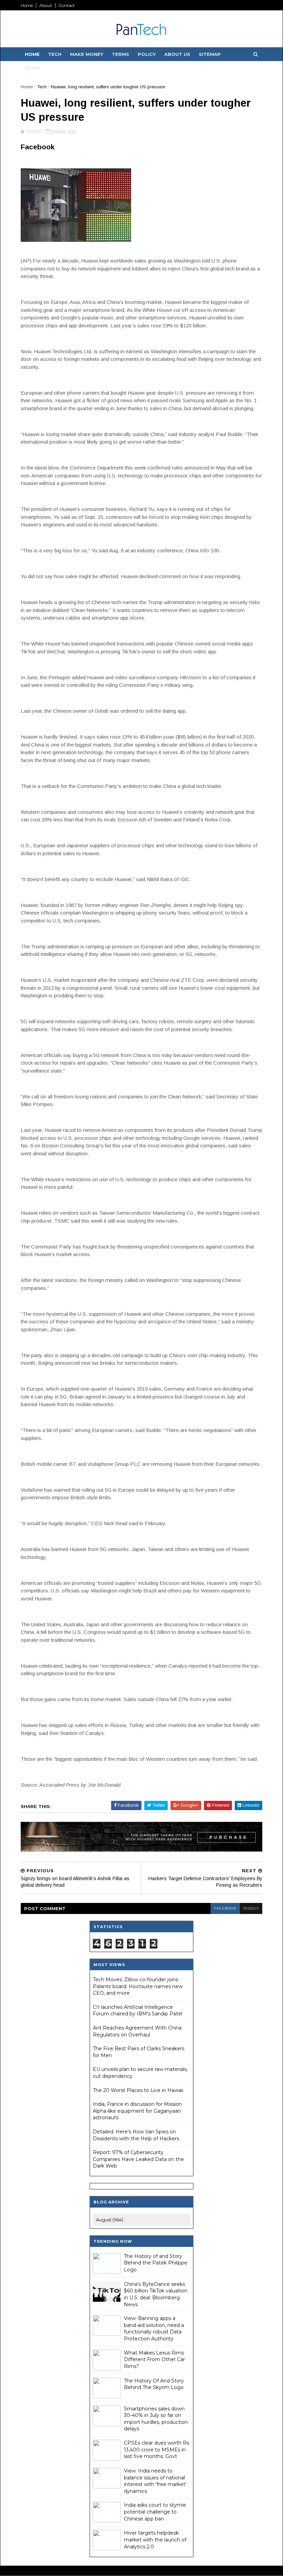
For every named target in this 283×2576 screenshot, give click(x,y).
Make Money (87, 54)
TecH (55, 54)
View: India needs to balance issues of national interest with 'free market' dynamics (155, 2481)
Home (27, 5)
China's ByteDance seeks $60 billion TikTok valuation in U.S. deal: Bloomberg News (156, 2294)
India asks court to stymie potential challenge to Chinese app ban (155, 2512)
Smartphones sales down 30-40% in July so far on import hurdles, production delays (156, 2419)
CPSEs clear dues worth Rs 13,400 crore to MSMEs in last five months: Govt (157, 2450)
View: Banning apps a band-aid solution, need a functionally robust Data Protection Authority (154, 2328)
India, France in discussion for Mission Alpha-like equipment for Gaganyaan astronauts (137, 2111)
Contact (67, 5)
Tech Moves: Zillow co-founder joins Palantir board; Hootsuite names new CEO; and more (138, 1986)
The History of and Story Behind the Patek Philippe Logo (156, 2263)
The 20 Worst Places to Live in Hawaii (138, 2090)
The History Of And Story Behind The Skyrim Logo (154, 2384)
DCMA (32, 68)
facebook (225, 1908)
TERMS (120, 54)
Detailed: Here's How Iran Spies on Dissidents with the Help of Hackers (136, 2135)
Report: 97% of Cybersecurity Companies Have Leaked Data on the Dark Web (138, 2159)
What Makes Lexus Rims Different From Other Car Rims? (154, 2360)
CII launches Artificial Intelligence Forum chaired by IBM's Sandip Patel (138, 2011)
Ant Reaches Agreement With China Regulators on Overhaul (137, 2031)
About (46, 5)
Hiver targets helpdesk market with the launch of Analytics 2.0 (155, 2540)
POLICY (147, 54)
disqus (251, 1908)
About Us (177, 54)
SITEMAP (210, 54)
